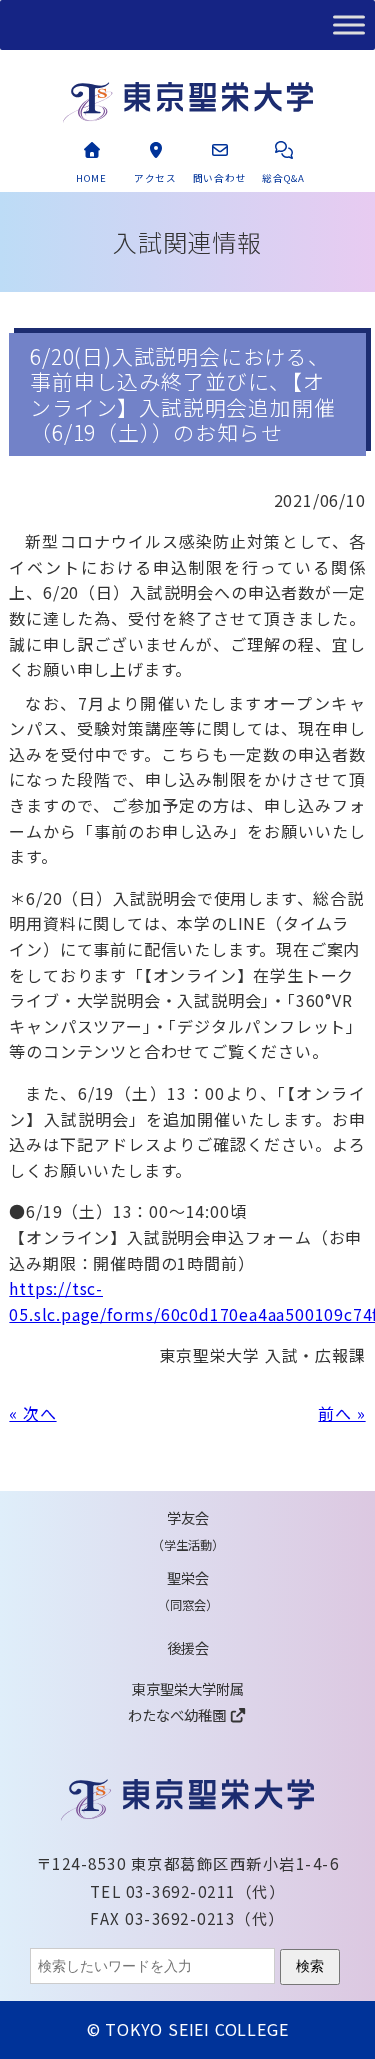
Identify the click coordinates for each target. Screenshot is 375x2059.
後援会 (188, 1647)
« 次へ (32, 1413)
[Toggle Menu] (349, 24)
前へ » (341, 1413)
